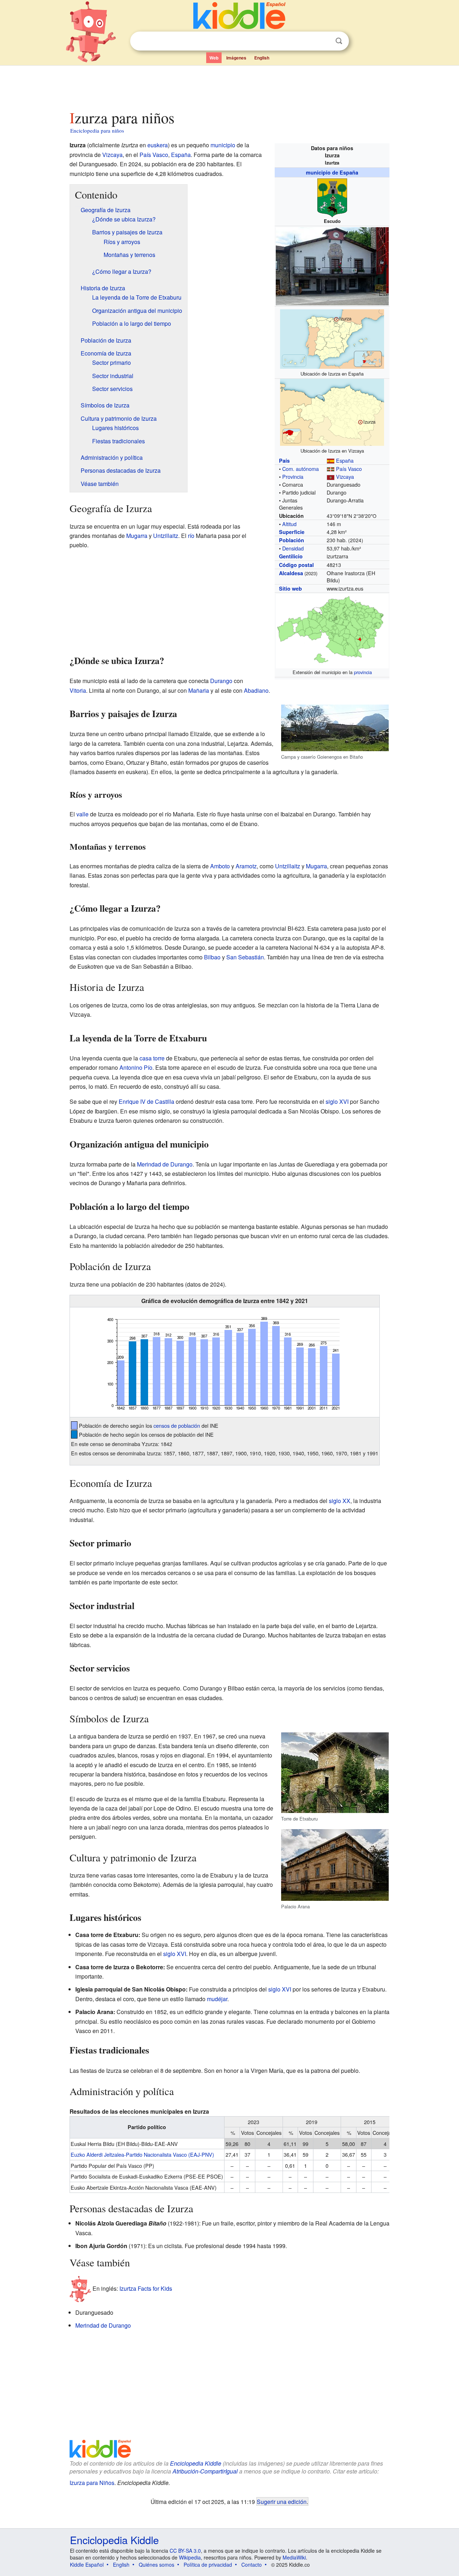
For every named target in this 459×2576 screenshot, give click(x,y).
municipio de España (332, 172)
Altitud (289, 524)
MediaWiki (294, 2557)
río (191, 536)
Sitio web (290, 588)
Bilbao (212, 957)
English (262, 58)
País (284, 461)
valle (82, 814)
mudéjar (217, 1999)
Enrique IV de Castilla (146, 1101)
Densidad (293, 548)
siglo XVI (337, 1101)
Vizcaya (345, 476)
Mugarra (137, 536)
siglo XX (340, 1501)
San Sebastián (245, 957)
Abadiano (256, 690)
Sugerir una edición (282, 2501)
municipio (223, 145)
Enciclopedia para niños (97, 130)
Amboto (220, 866)
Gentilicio (291, 556)
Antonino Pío (136, 1067)
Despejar (324, 41)
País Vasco (349, 469)
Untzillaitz (166, 536)
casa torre (152, 1058)
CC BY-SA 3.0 (185, 2551)
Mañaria (199, 690)
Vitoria (78, 690)
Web (214, 58)
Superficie (292, 532)
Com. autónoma (301, 469)
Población (292, 540)
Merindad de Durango (165, 1164)
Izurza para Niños (92, 2483)
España (345, 460)
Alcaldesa (291, 573)
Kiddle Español (87, 2565)
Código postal (296, 565)
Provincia (293, 476)
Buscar (339, 41)
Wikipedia (190, 2557)
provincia (363, 672)
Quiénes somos (157, 2565)
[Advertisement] (229, 86)
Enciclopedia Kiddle (196, 2463)
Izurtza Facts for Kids (146, 2288)
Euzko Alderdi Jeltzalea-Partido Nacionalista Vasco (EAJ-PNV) (142, 2154)
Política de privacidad (208, 2565)
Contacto (252, 2565)
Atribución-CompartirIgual (205, 2471)
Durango (221, 681)
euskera (158, 145)
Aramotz (246, 866)
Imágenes (236, 58)
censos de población (177, 1425)
